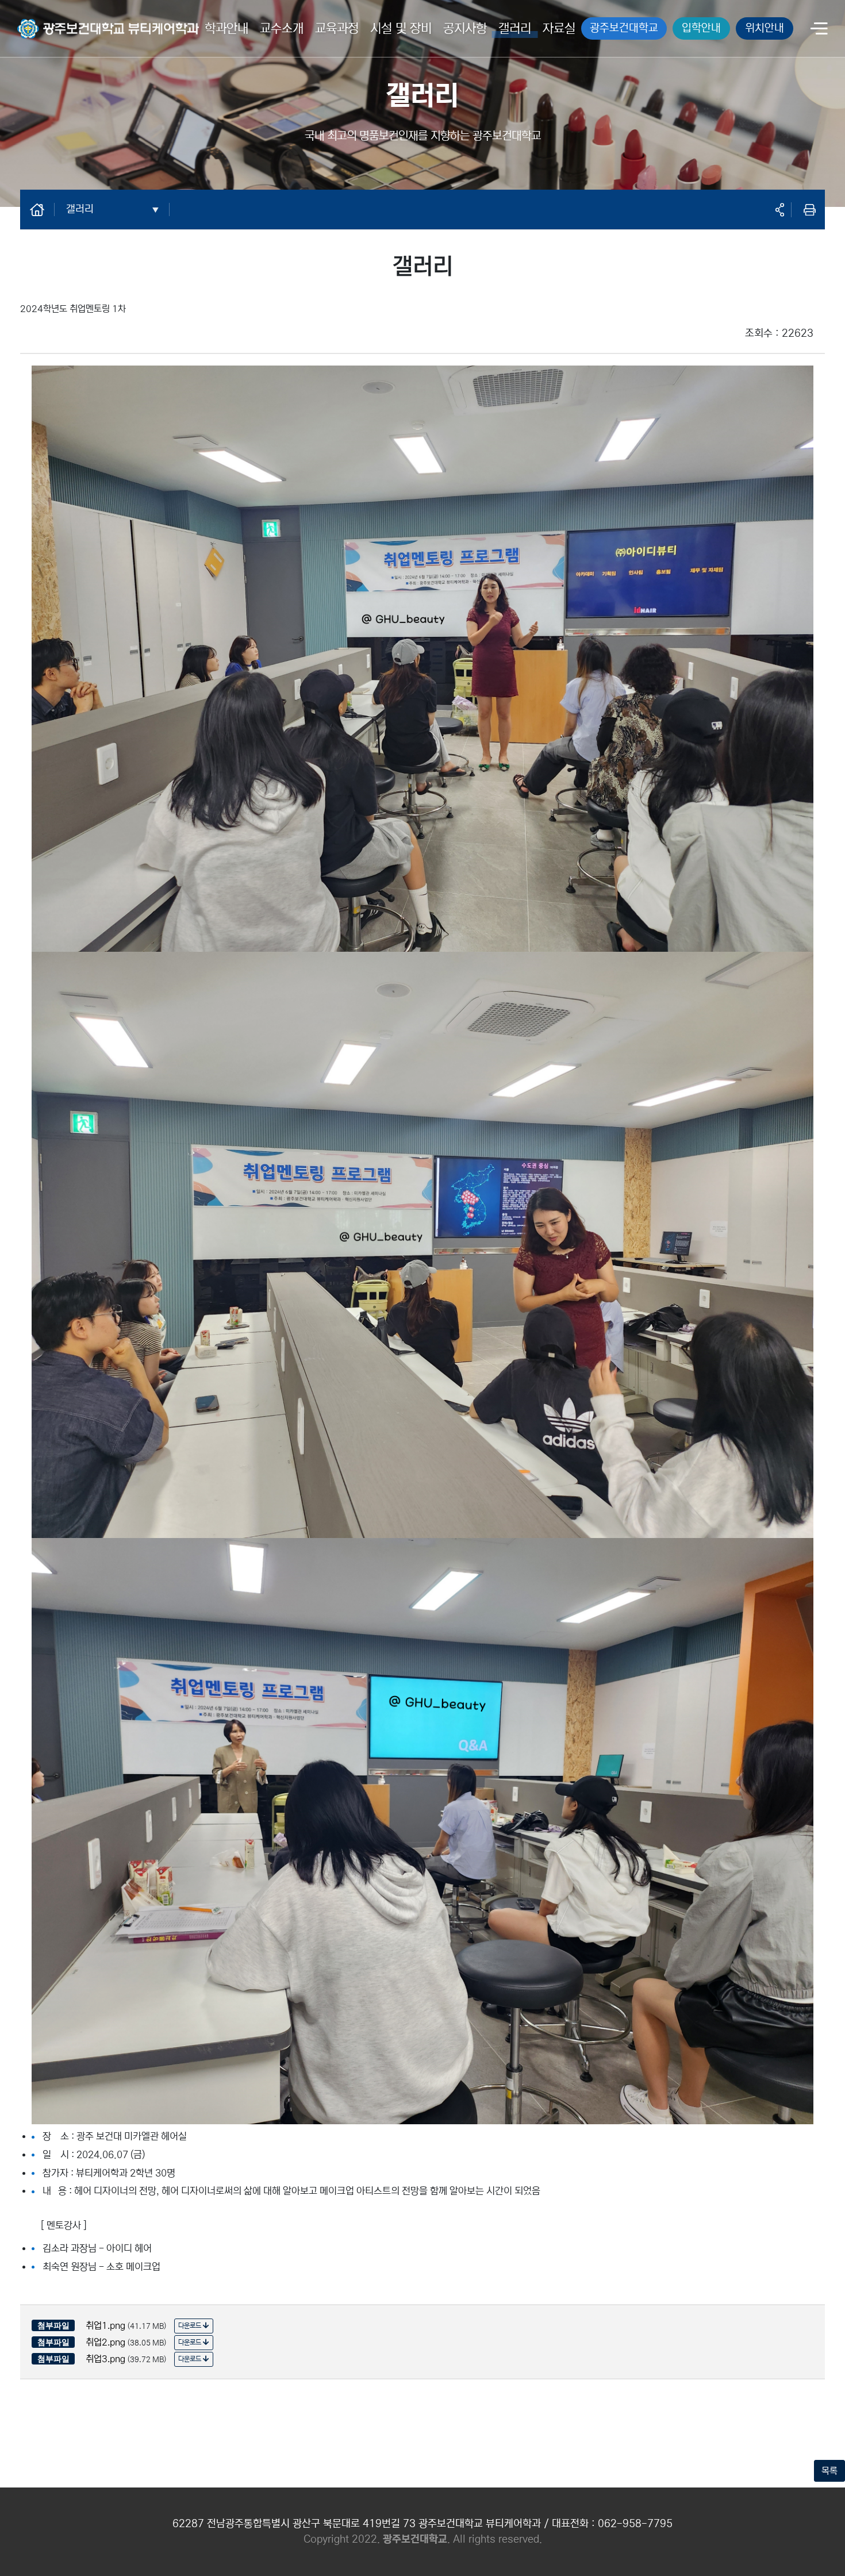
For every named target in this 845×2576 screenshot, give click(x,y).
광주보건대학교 (624, 28)
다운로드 (191, 2326)
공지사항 (465, 28)
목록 (829, 2471)
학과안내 (226, 28)
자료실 (559, 28)
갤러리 (515, 28)
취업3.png (105, 2359)
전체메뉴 (819, 30)
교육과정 (337, 28)
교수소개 (282, 28)
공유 (779, 210)
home (43, 209)
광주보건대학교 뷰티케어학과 (71, 21)
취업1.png (105, 2325)
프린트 (809, 210)
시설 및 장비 (401, 28)
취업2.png (105, 2342)
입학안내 (701, 28)
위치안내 (765, 28)
